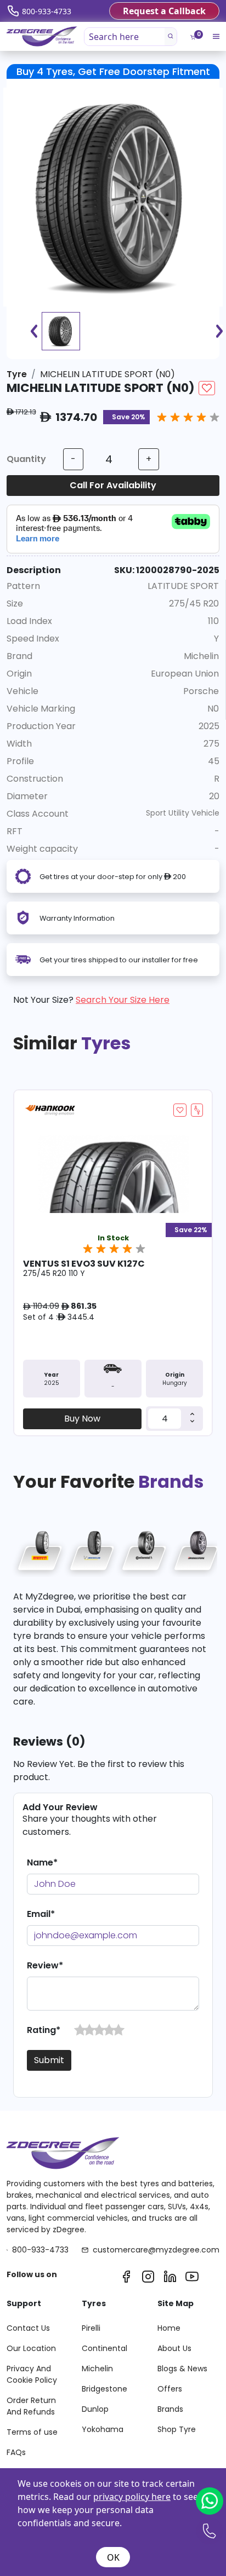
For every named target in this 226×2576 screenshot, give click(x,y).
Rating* (44, 2030)
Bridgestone (104, 2389)
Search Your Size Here (123, 1000)
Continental (104, 2348)
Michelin (97, 2369)
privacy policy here (132, 2497)
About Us (174, 2348)
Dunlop (95, 2409)
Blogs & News (182, 2369)
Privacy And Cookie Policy (32, 2374)
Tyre (17, 374)
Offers (170, 2389)
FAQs (16, 2452)
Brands (170, 2409)
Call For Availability (113, 485)
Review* (45, 1965)
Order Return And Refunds (31, 2406)
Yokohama (103, 2429)
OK (113, 2557)
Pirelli (91, 2328)
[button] (80, 2030)
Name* (42, 1862)
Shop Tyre (177, 2429)
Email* (41, 1914)
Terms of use (32, 2432)
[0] (193, 37)
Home (169, 2328)
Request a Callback (164, 11)
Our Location (31, 2348)
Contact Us (28, 2328)
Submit (49, 2060)
